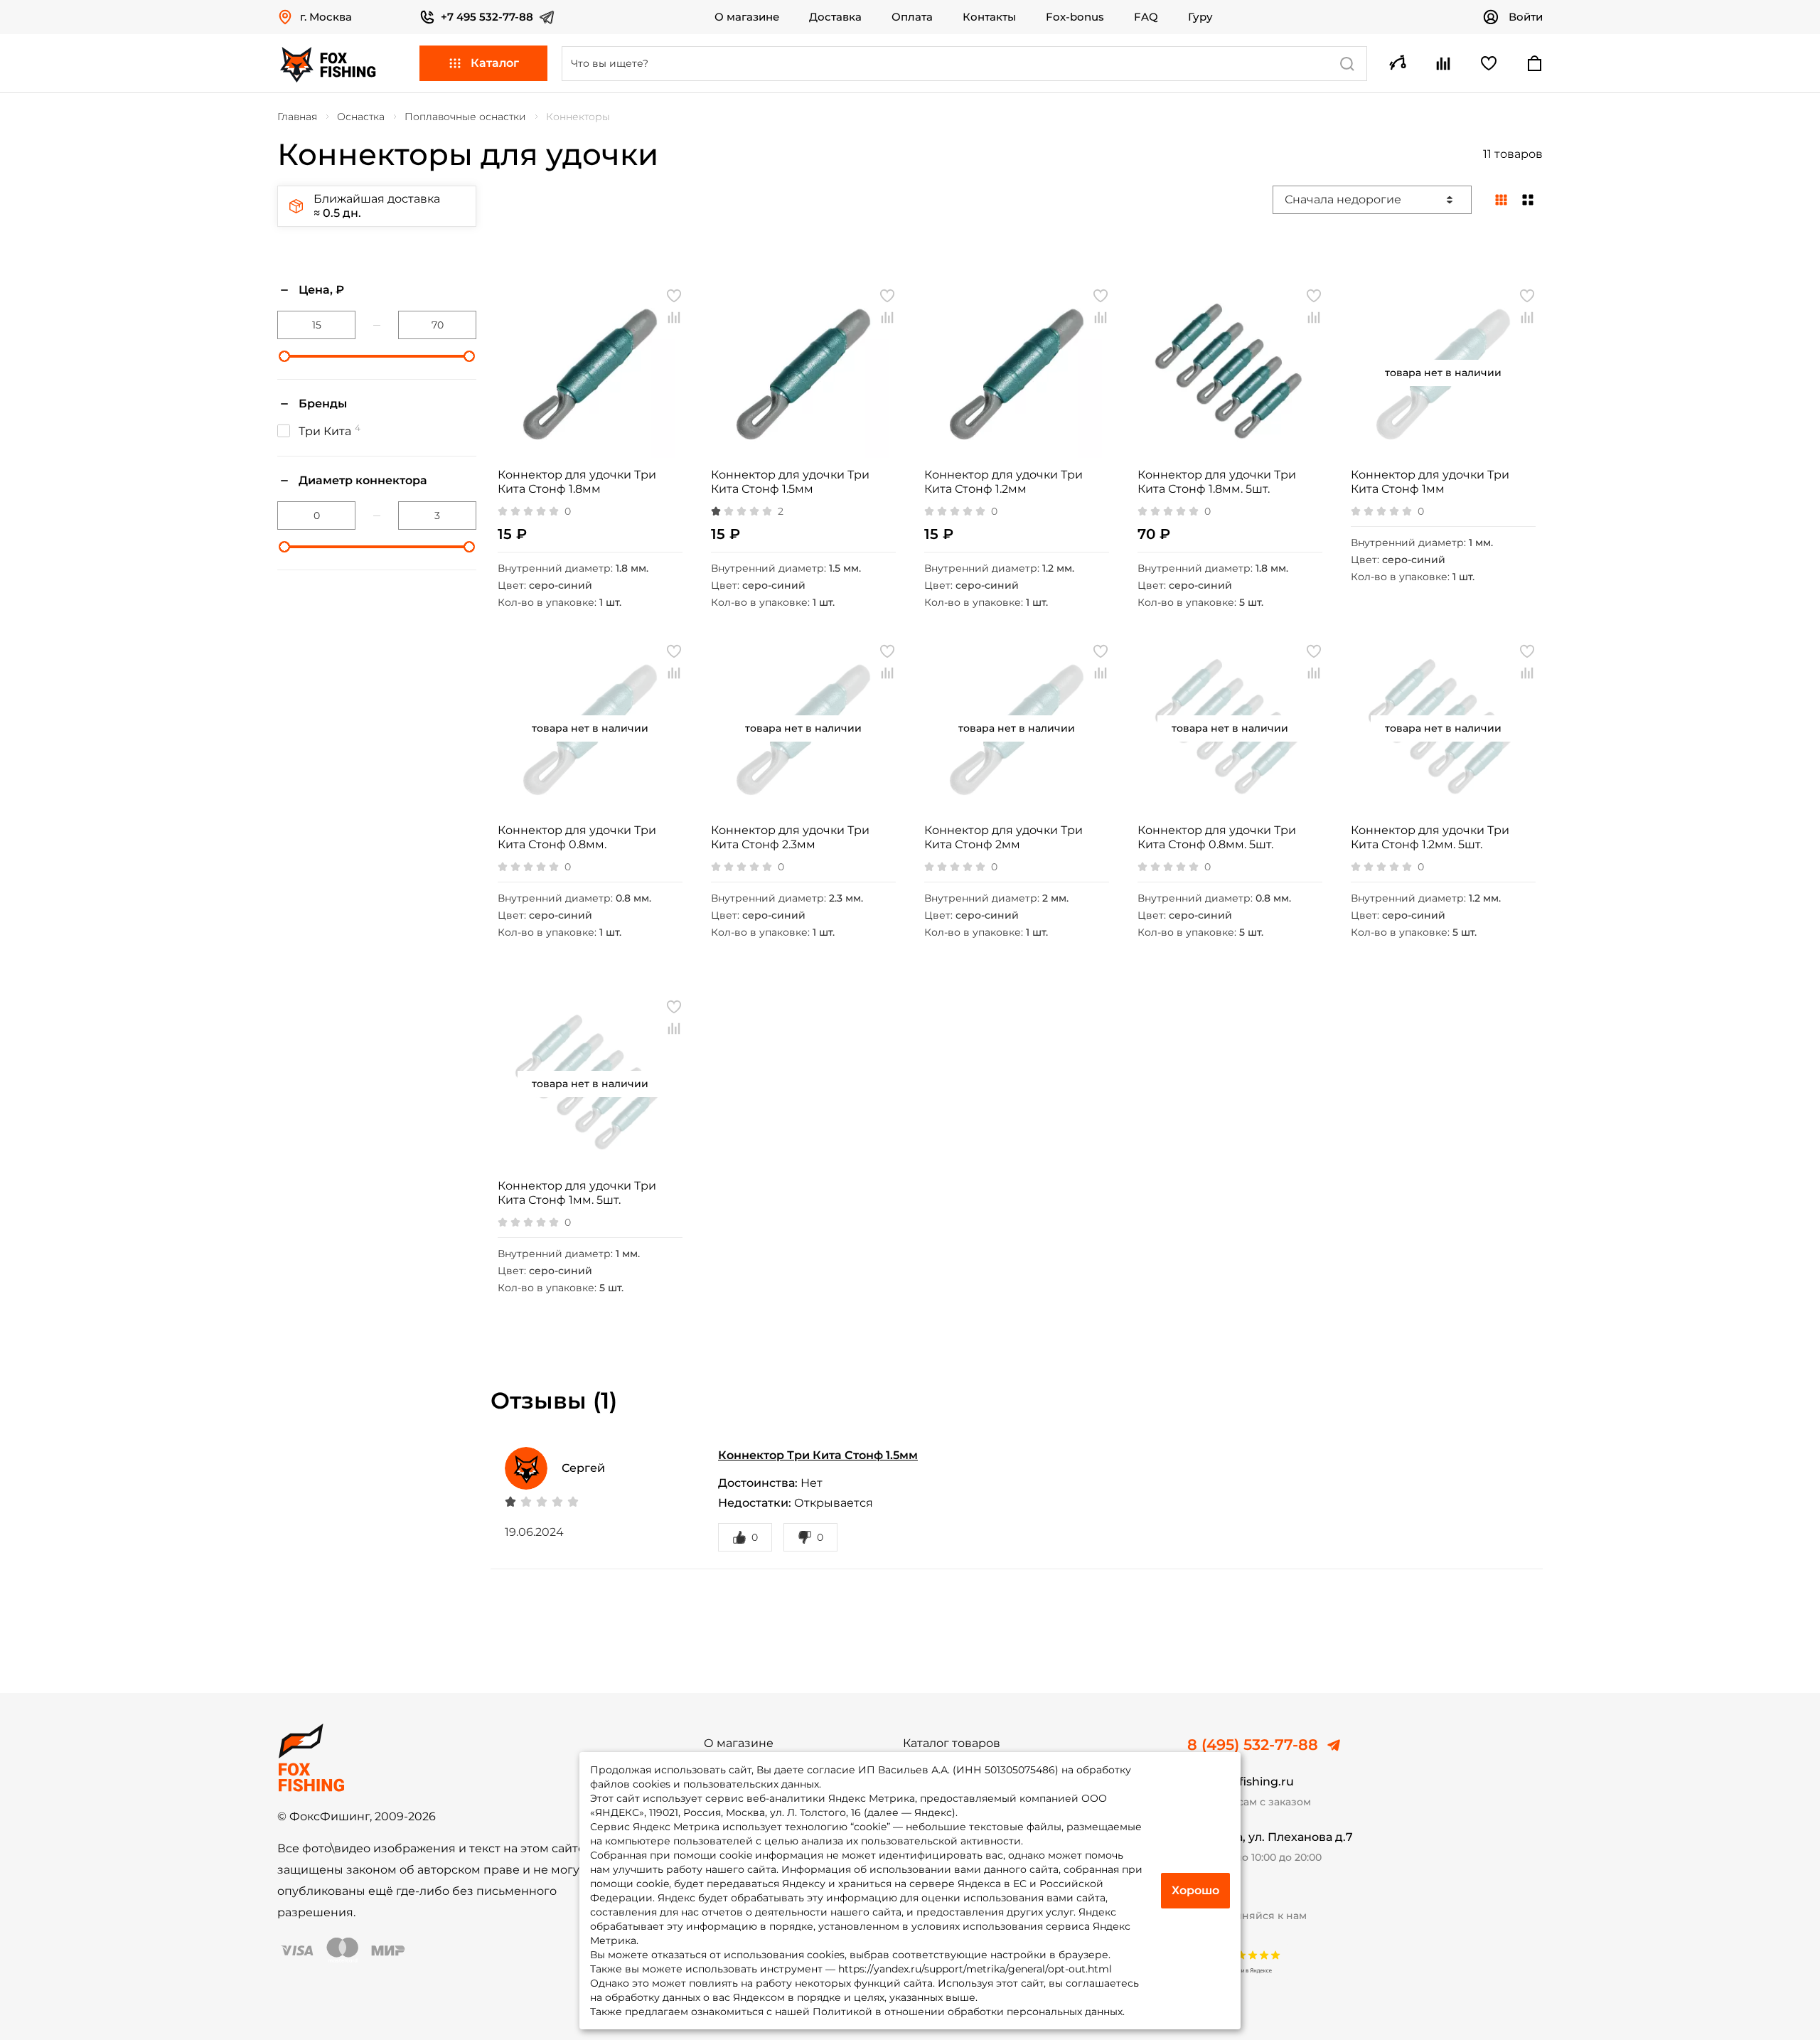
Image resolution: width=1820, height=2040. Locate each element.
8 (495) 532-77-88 (1253, 1745)
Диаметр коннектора (363, 480)
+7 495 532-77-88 (487, 17)
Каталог (495, 63)
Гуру (1200, 17)
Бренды (323, 404)
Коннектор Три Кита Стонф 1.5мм (818, 1455)
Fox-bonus (1075, 17)
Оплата (912, 17)
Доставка (835, 17)
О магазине (747, 17)
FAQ (1146, 17)
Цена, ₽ (321, 290)
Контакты (989, 17)
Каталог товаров (952, 1743)
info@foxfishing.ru (1241, 1782)
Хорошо (1195, 1890)
